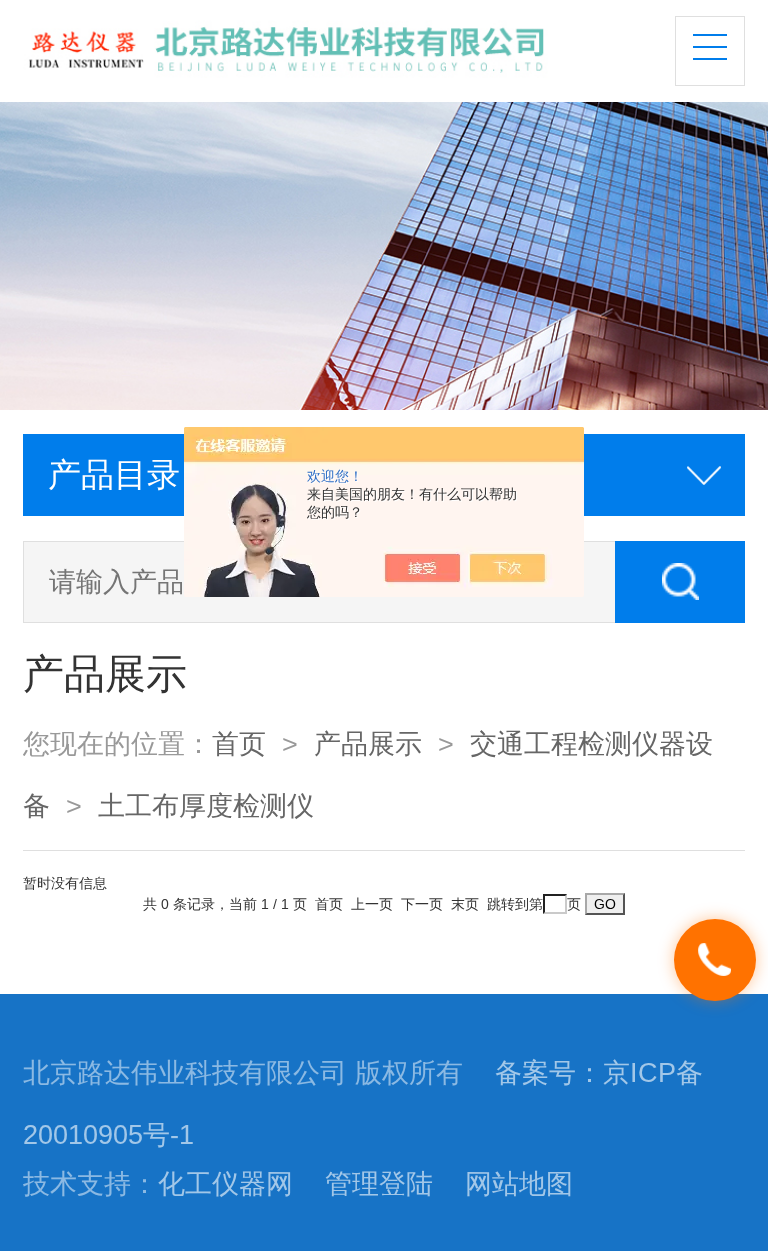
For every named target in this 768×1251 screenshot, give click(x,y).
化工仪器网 (225, 1184)
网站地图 (519, 1184)
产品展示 (368, 744)
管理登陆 (379, 1184)
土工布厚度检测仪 (206, 806)
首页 (239, 744)
